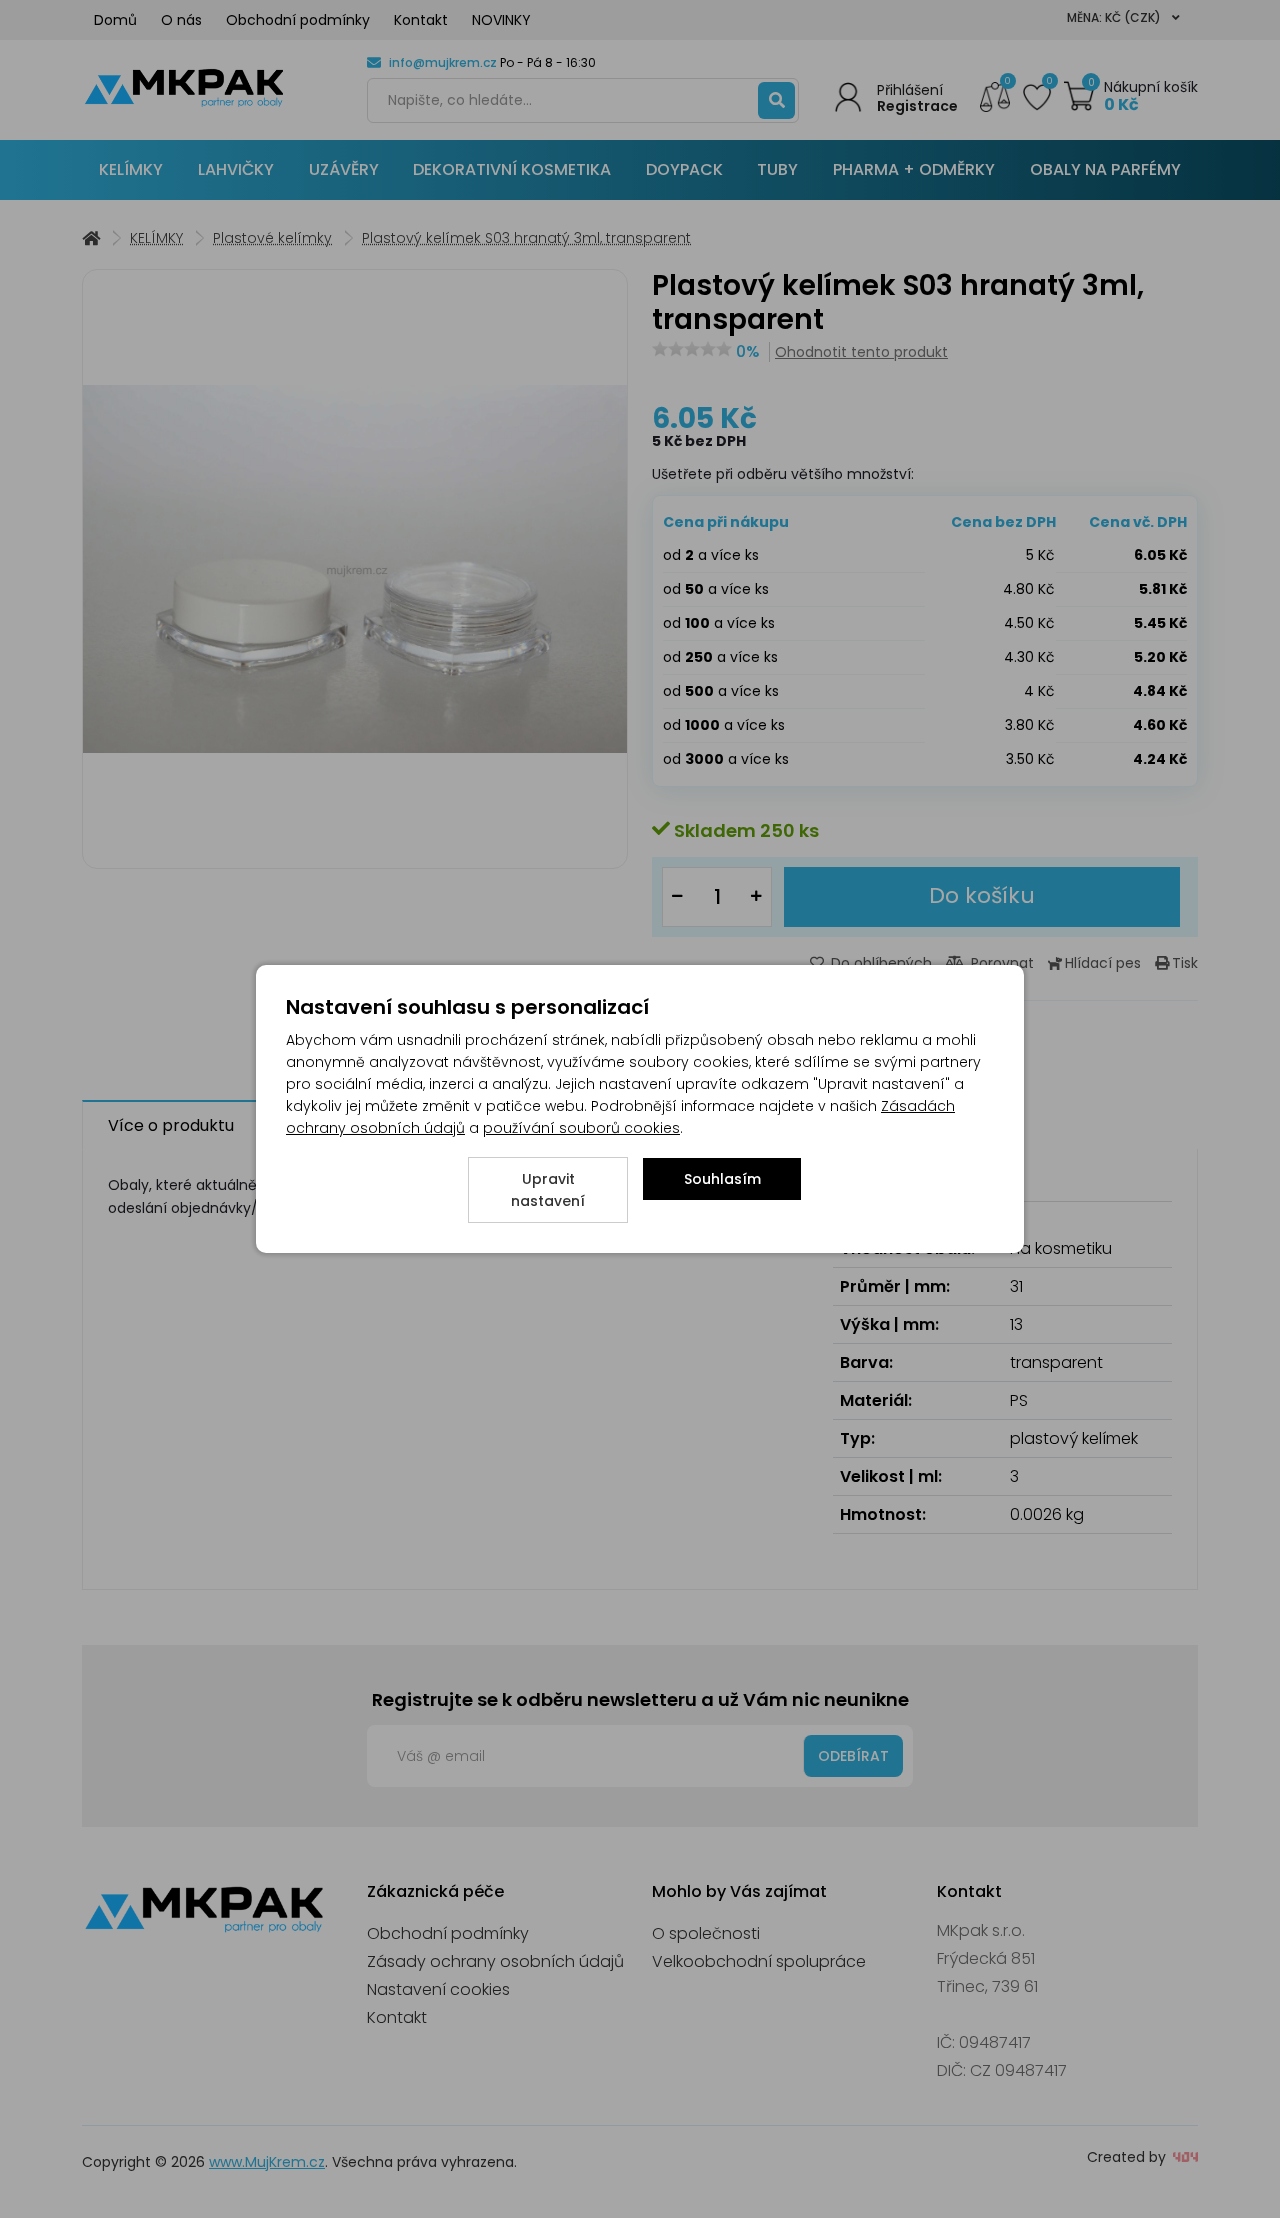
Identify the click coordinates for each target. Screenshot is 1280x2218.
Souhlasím (722, 1179)
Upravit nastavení (548, 1190)
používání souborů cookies (581, 1128)
